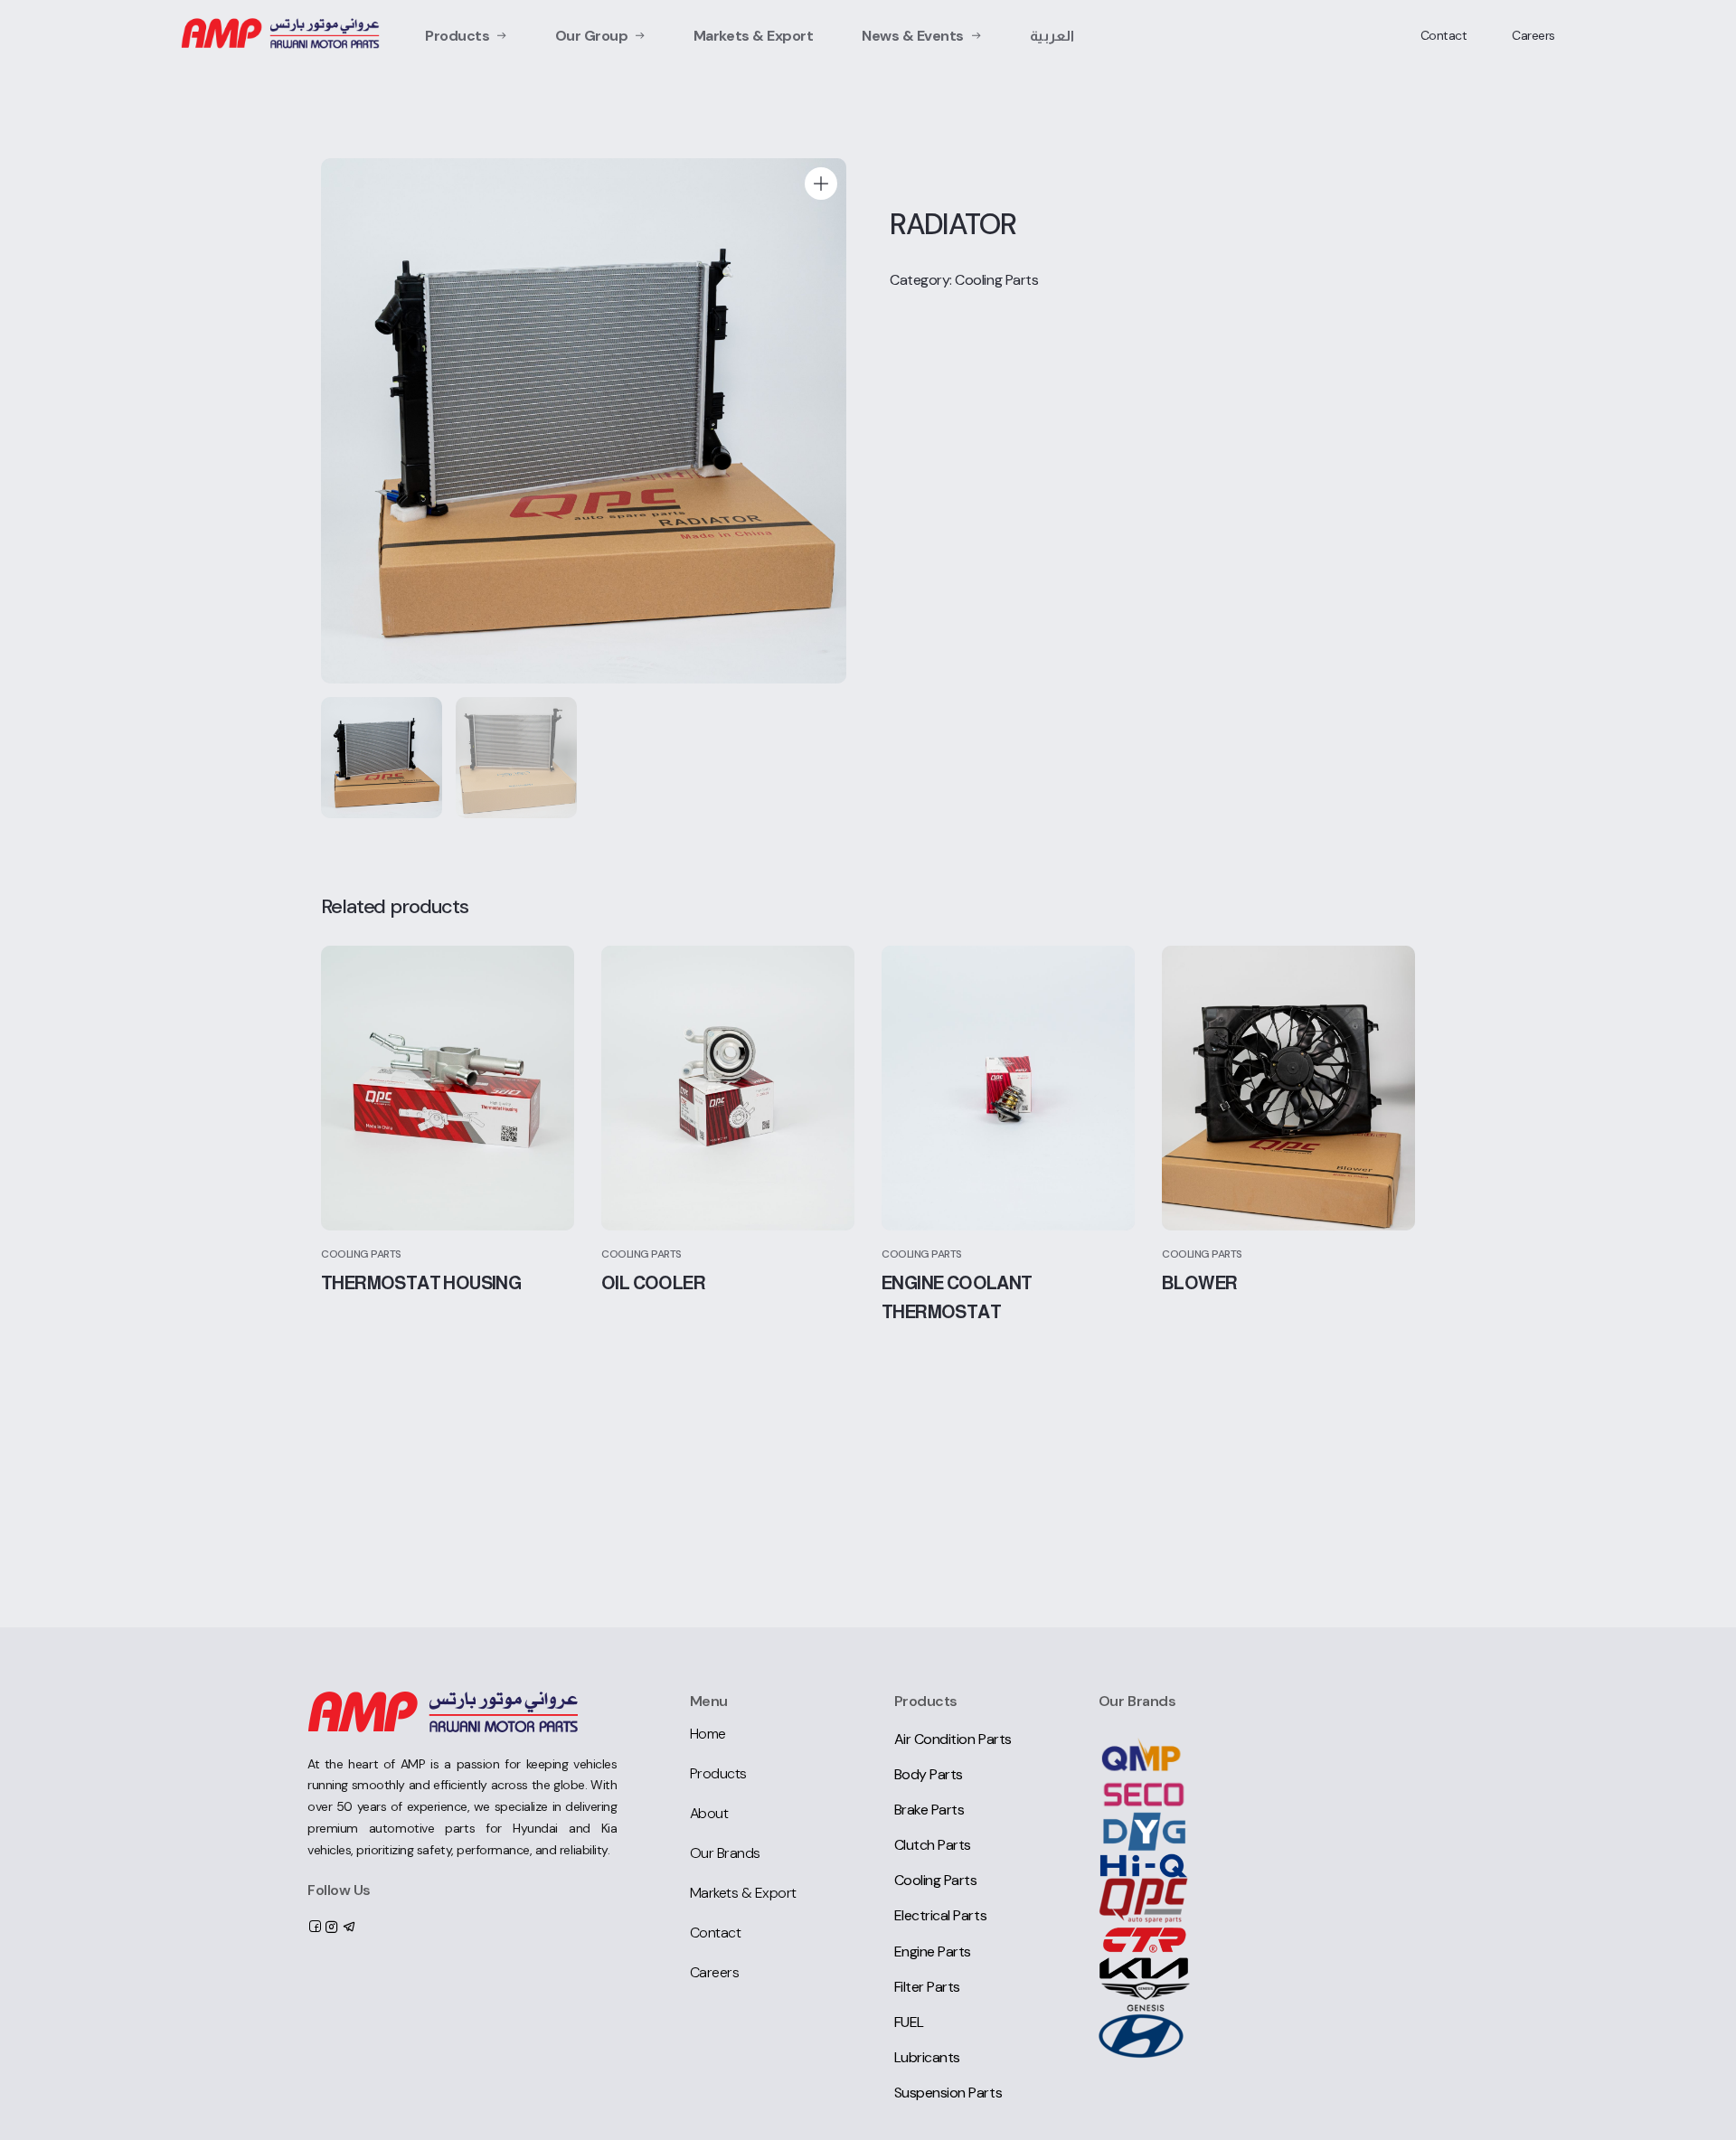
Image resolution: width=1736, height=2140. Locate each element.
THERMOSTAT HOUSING (421, 1283)
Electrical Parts (940, 1915)
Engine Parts (933, 1951)
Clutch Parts (933, 1845)
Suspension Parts (948, 2093)
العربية (1052, 36)
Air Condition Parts (953, 1739)
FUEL (909, 2022)
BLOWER (1199, 1283)
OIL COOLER (653, 1283)
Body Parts (929, 1774)
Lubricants (927, 2057)
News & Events (913, 36)
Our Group (592, 36)
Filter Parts (927, 1987)
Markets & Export (753, 36)
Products (457, 36)
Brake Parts (929, 1810)
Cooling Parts (996, 280)
